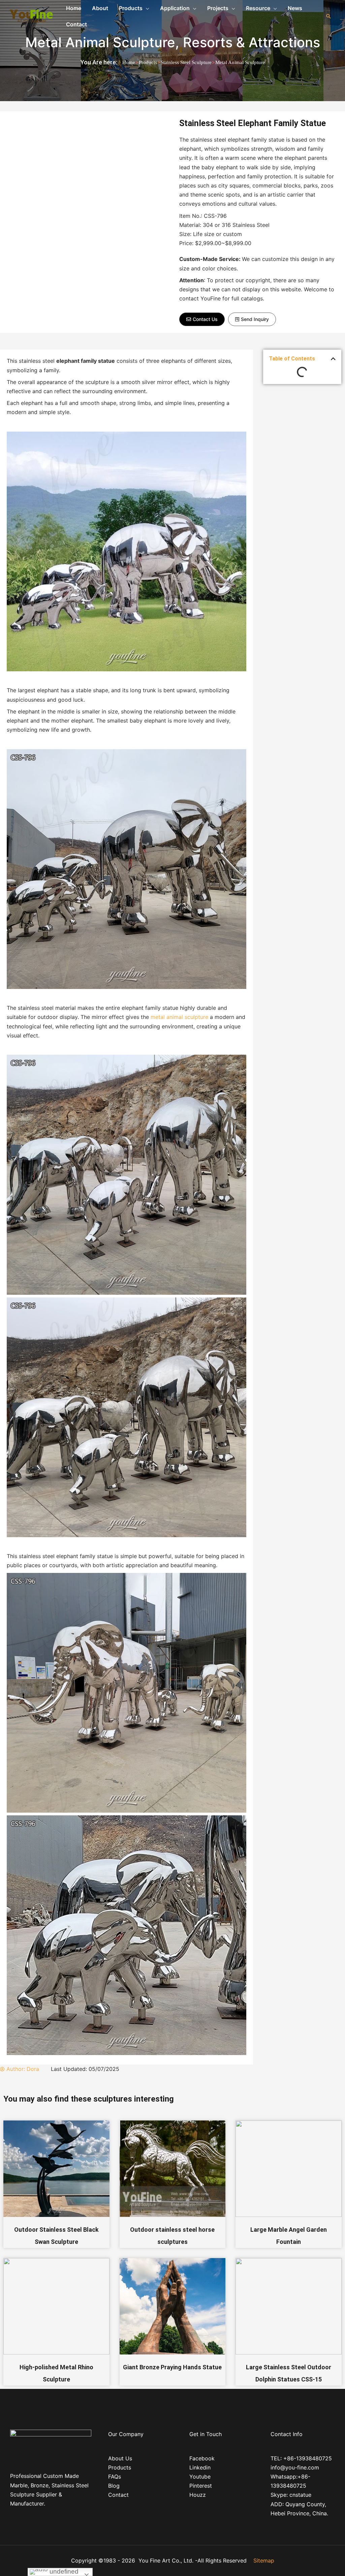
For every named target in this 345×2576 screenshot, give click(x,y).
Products (148, 62)
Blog (114, 2486)
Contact (118, 2495)
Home (129, 62)
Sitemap (264, 2560)
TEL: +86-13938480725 (301, 2458)
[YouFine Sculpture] (30, 16)
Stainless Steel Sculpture (186, 62)
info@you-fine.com (295, 2467)
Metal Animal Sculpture (100, 42)
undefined (63, 2571)
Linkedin (200, 2467)
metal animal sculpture (179, 1017)
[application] (146, 8)
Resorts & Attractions (252, 42)
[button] (202, 319)
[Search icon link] (328, 16)
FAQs (115, 2477)
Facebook (202, 2458)
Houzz (198, 2495)
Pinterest (201, 2486)
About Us (120, 2458)
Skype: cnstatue (291, 2495)
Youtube (200, 2477)
